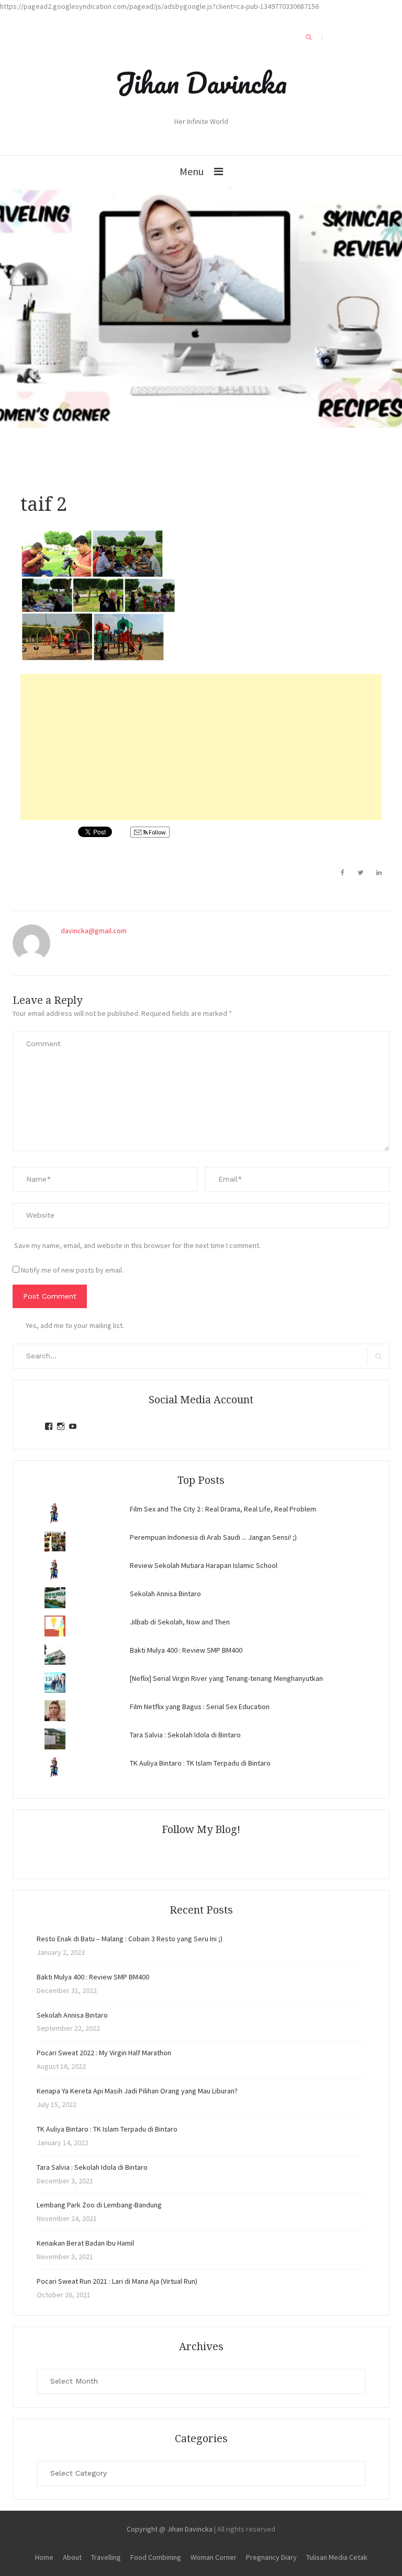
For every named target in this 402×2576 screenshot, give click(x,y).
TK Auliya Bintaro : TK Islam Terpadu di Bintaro (200, 1763)
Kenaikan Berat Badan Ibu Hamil (85, 2243)
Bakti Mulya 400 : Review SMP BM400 (186, 1650)
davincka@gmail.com (94, 931)
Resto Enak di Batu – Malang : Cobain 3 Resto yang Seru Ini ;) (130, 1939)
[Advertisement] (201, 747)
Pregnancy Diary (271, 2557)
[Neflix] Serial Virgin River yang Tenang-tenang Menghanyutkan (226, 1678)
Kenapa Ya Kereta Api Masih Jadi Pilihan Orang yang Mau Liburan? (137, 2091)
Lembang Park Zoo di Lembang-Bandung (99, 2205)
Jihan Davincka (201, 83)
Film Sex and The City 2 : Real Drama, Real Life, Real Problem (223, 1509)
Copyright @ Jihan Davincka (170, 2529)
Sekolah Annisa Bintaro (165, 1594)
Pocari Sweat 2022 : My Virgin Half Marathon (104, 2053)
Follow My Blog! (201, 1829)
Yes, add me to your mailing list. (75, 1325)
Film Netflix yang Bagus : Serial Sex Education (200, 1707)
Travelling (106, 2557)
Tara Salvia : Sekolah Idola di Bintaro (185, 1735)
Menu (192, 171)
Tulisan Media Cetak (337, 2557)
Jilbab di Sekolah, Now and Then (180, 1622)
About (72, 2557)
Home (44, 2557)
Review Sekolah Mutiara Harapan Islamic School (204, 1565)
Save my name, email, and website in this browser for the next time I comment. (137, 1245)
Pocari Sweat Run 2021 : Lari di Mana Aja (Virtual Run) (117, 2281)
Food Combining (156, 2557)
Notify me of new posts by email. (72, 1270)
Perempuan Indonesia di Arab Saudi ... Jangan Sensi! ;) (213, 1537)
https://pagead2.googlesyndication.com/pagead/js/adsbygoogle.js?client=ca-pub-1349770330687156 (159, 6)
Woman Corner (214, 2557)
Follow (157, 832)
